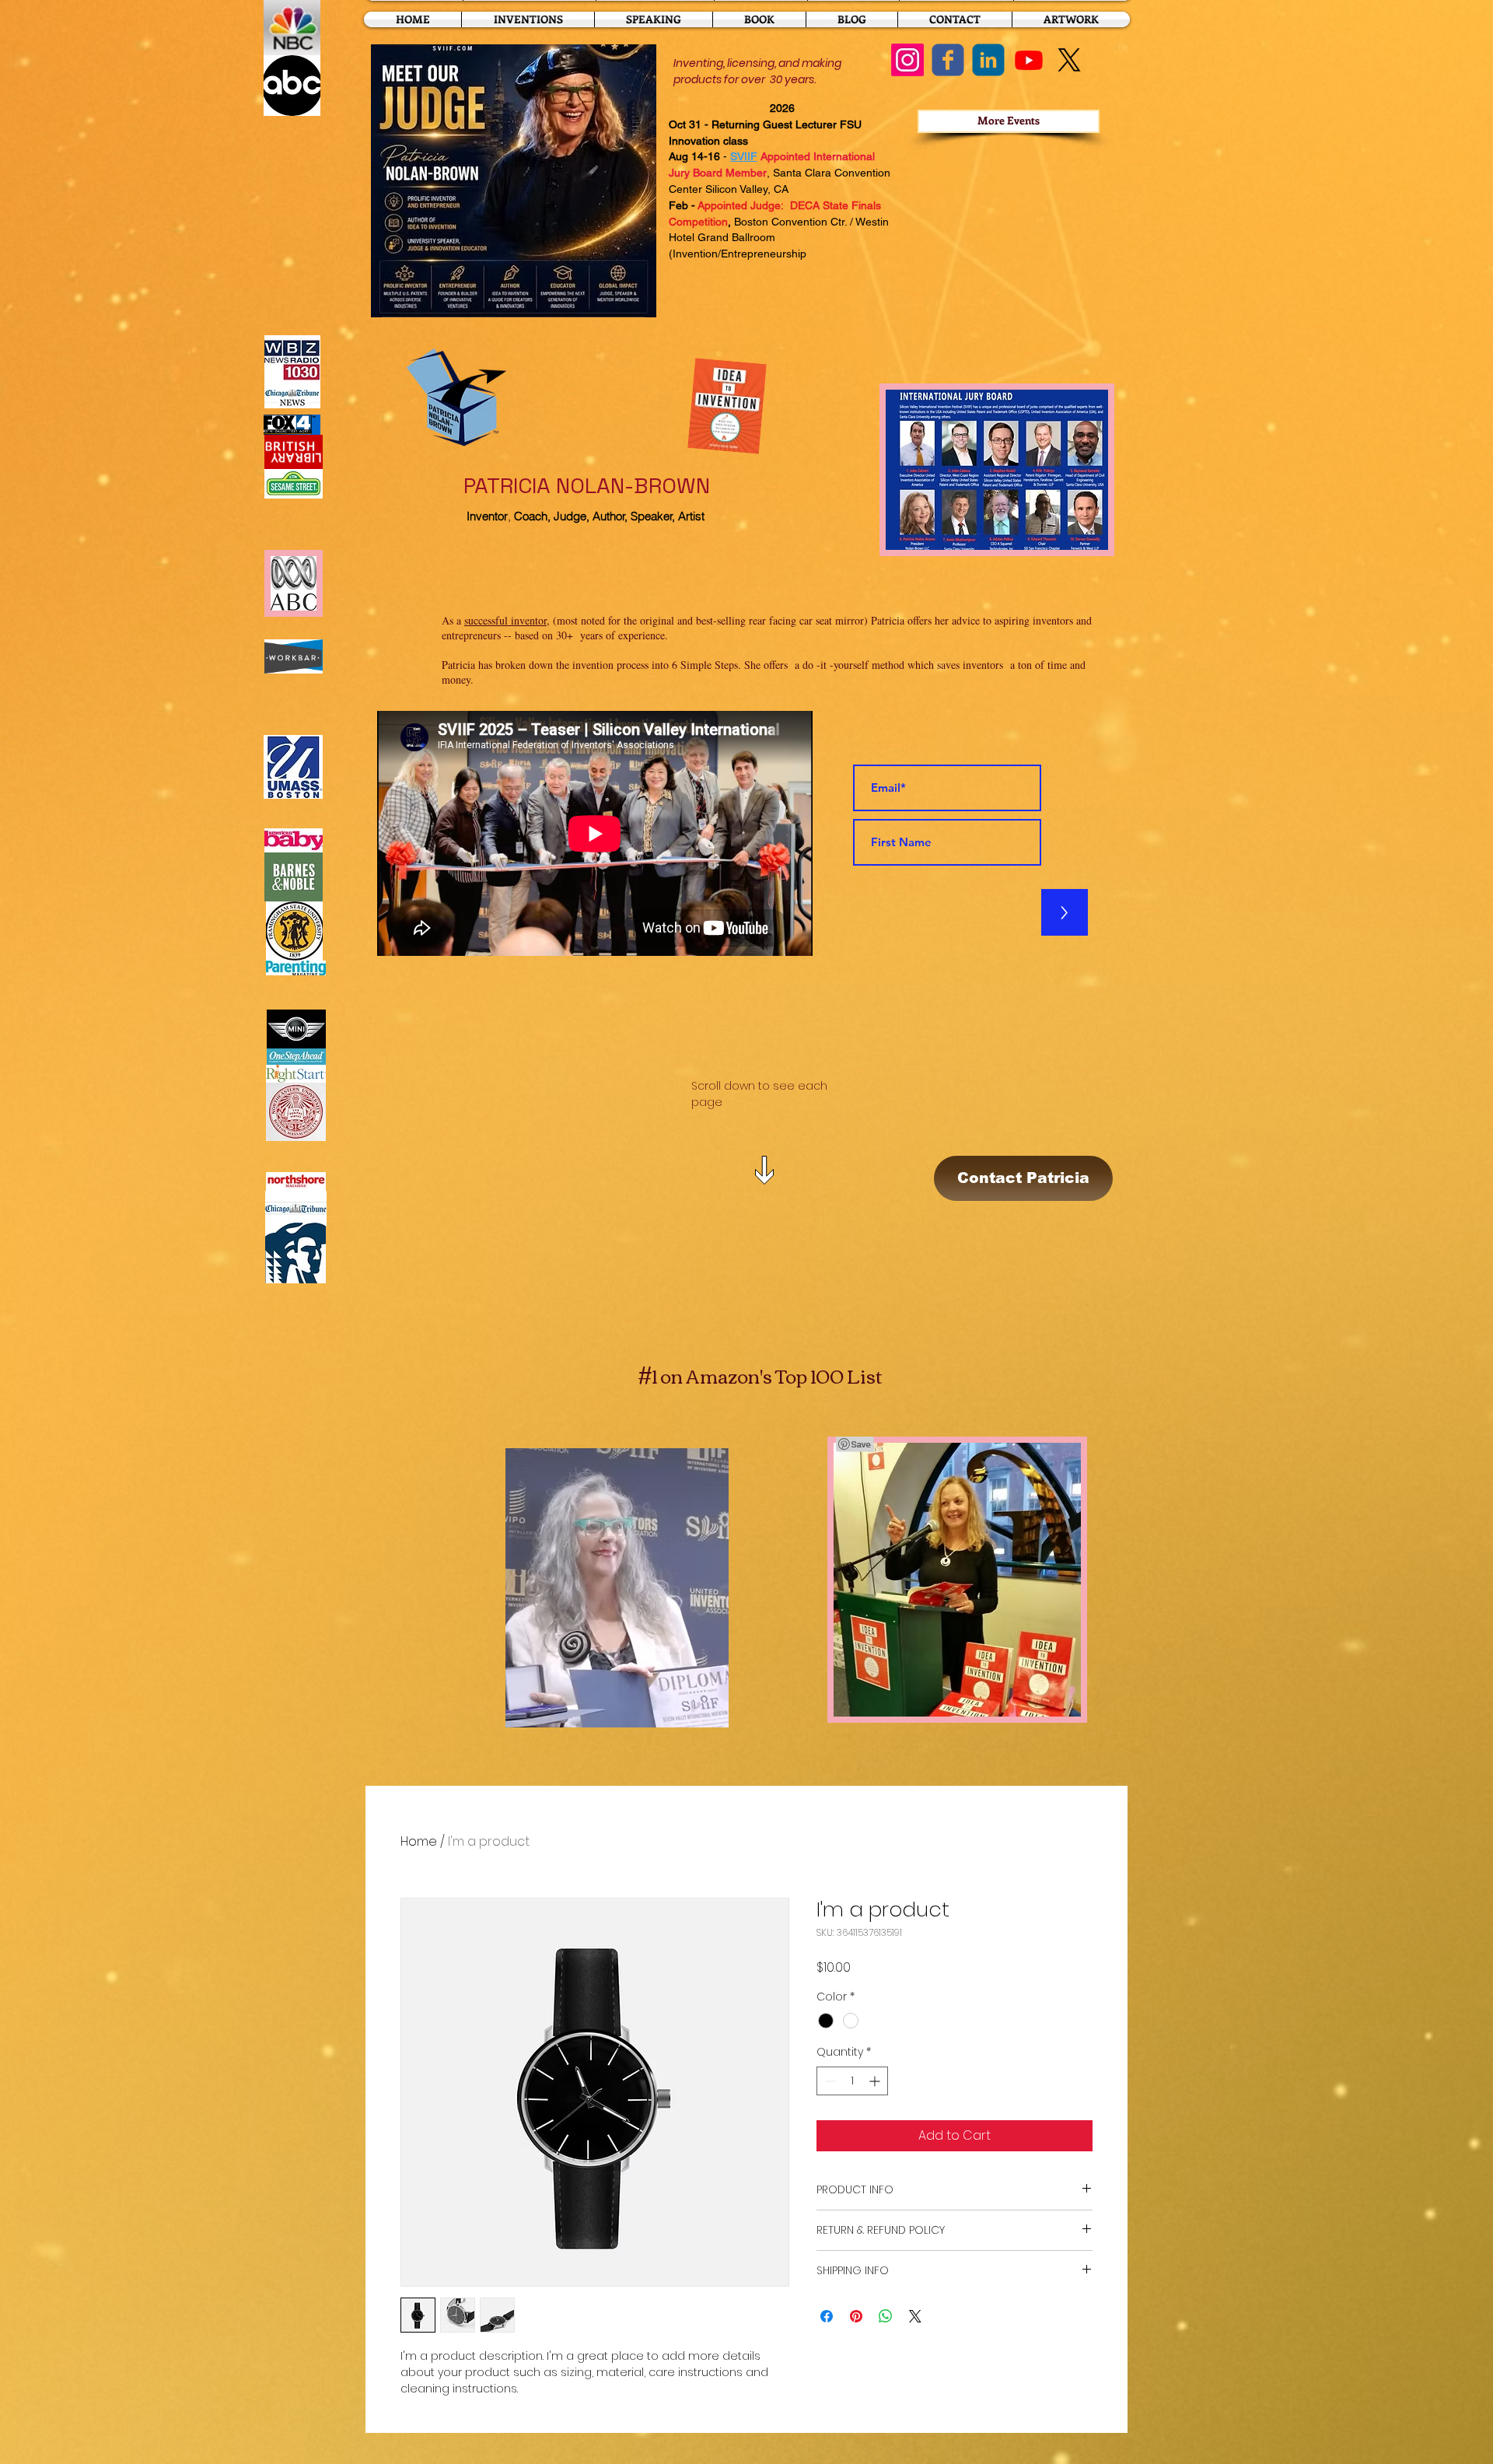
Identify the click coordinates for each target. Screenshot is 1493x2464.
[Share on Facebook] (827, 2316)
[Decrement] (829, 2081)
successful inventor (505, 620)
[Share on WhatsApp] (886, 2316)
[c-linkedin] (988, 60)
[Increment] (876, 2081)
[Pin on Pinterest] (856, 2316)
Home (419, 1841)
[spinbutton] (852, 2081)
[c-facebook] (948, 60)
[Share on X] (915, 2316)
